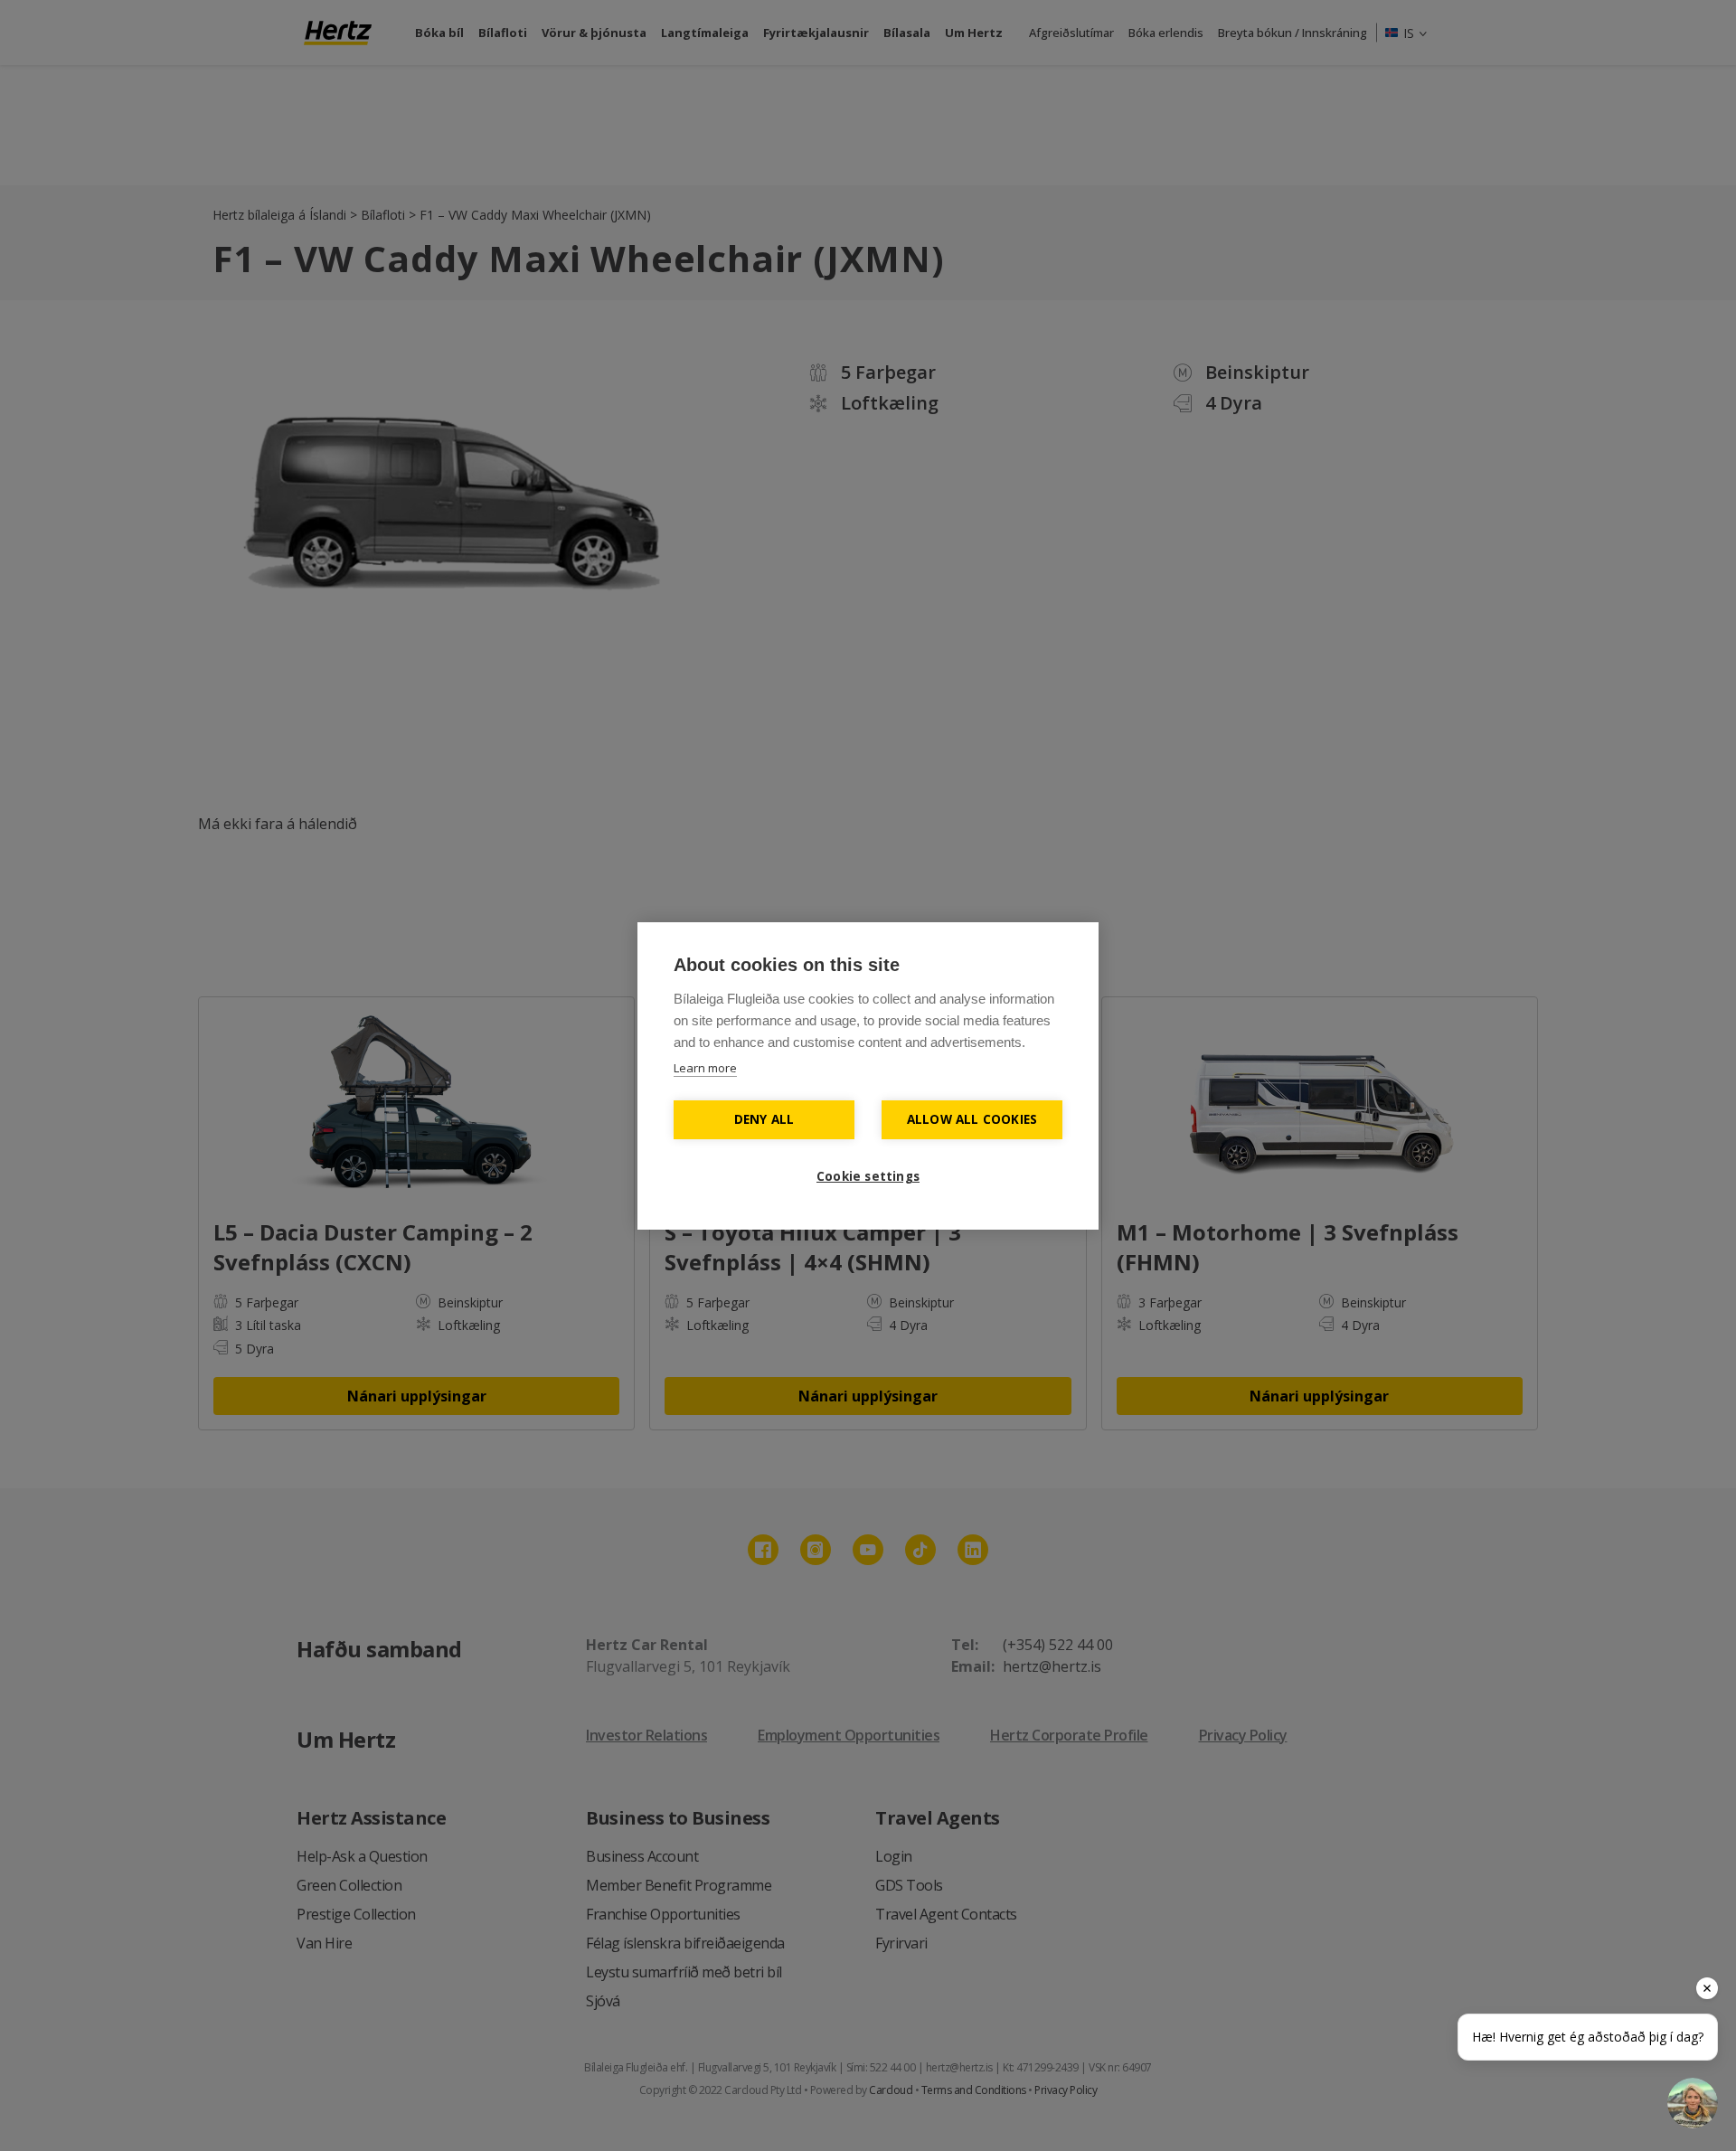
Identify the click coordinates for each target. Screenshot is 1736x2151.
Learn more (705, 1068)
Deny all (764, 1119)
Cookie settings (868, 1176)
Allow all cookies (972, 1119)
